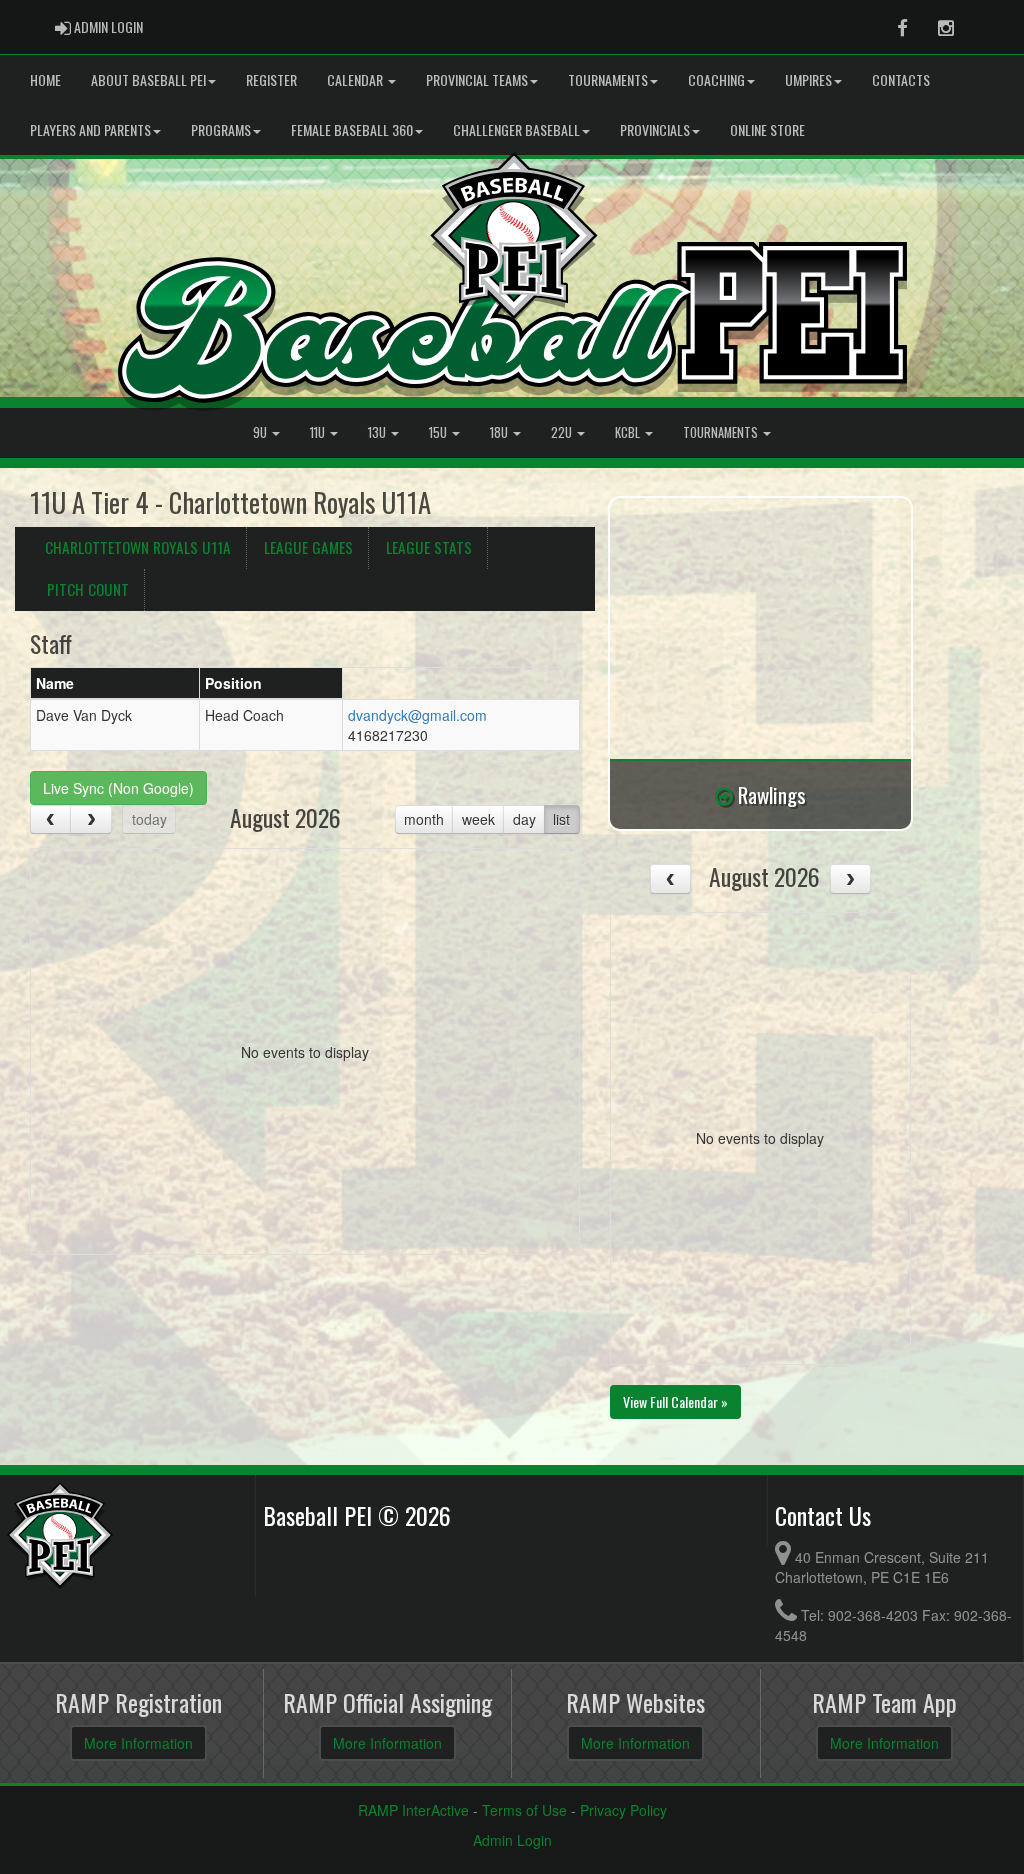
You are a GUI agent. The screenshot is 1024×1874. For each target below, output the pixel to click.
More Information (138, 1743)
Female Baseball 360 (352, 129)
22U (563, 432)
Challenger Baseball (516, 129)
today (149, 819)
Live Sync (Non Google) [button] (118, 788)
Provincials (655, 129)
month (424, 819)
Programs (221, 129)
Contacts (901, 79)
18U (500, 432)
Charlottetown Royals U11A (138, 547)
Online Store (767, 129)
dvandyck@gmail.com (417, 715)
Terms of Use (524, 1810)
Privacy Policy (623, 1810)
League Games (308, 547)
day (524, 819)
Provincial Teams (477, 79)
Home (45, 79)
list (561, 819)
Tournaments (608, 79)
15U (439, 432)
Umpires (808, 79)
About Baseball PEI (148, 79)
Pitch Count (88, 589)
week (478, 819)
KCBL (629, 432)
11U (319, 432)
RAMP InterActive (413, 1810)
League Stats (429, 547)
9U (261, 432)
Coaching (716, 79)
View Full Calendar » (675, 1401)
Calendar (356, 79)
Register (271, 79)
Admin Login (512, 1840)
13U (378, 432)
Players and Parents (90, 129)
